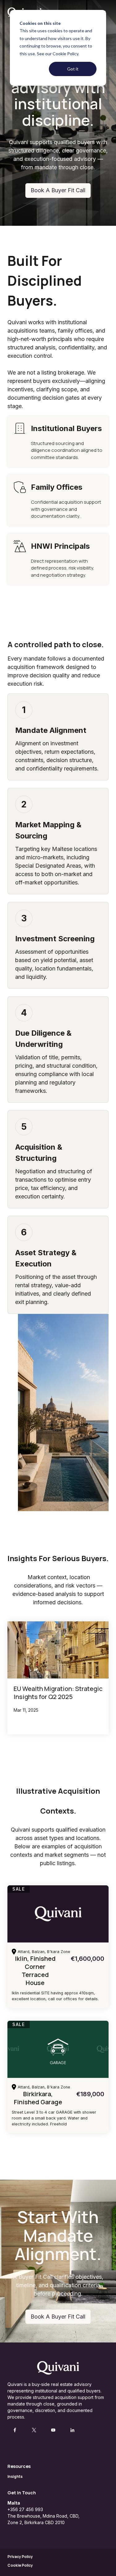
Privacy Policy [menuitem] (20, 2557)
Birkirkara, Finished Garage (38, 2098)
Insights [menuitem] (15, 2476)
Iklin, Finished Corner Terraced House (35, 1971)
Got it (73, 69)
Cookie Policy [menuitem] (20, 2565)
